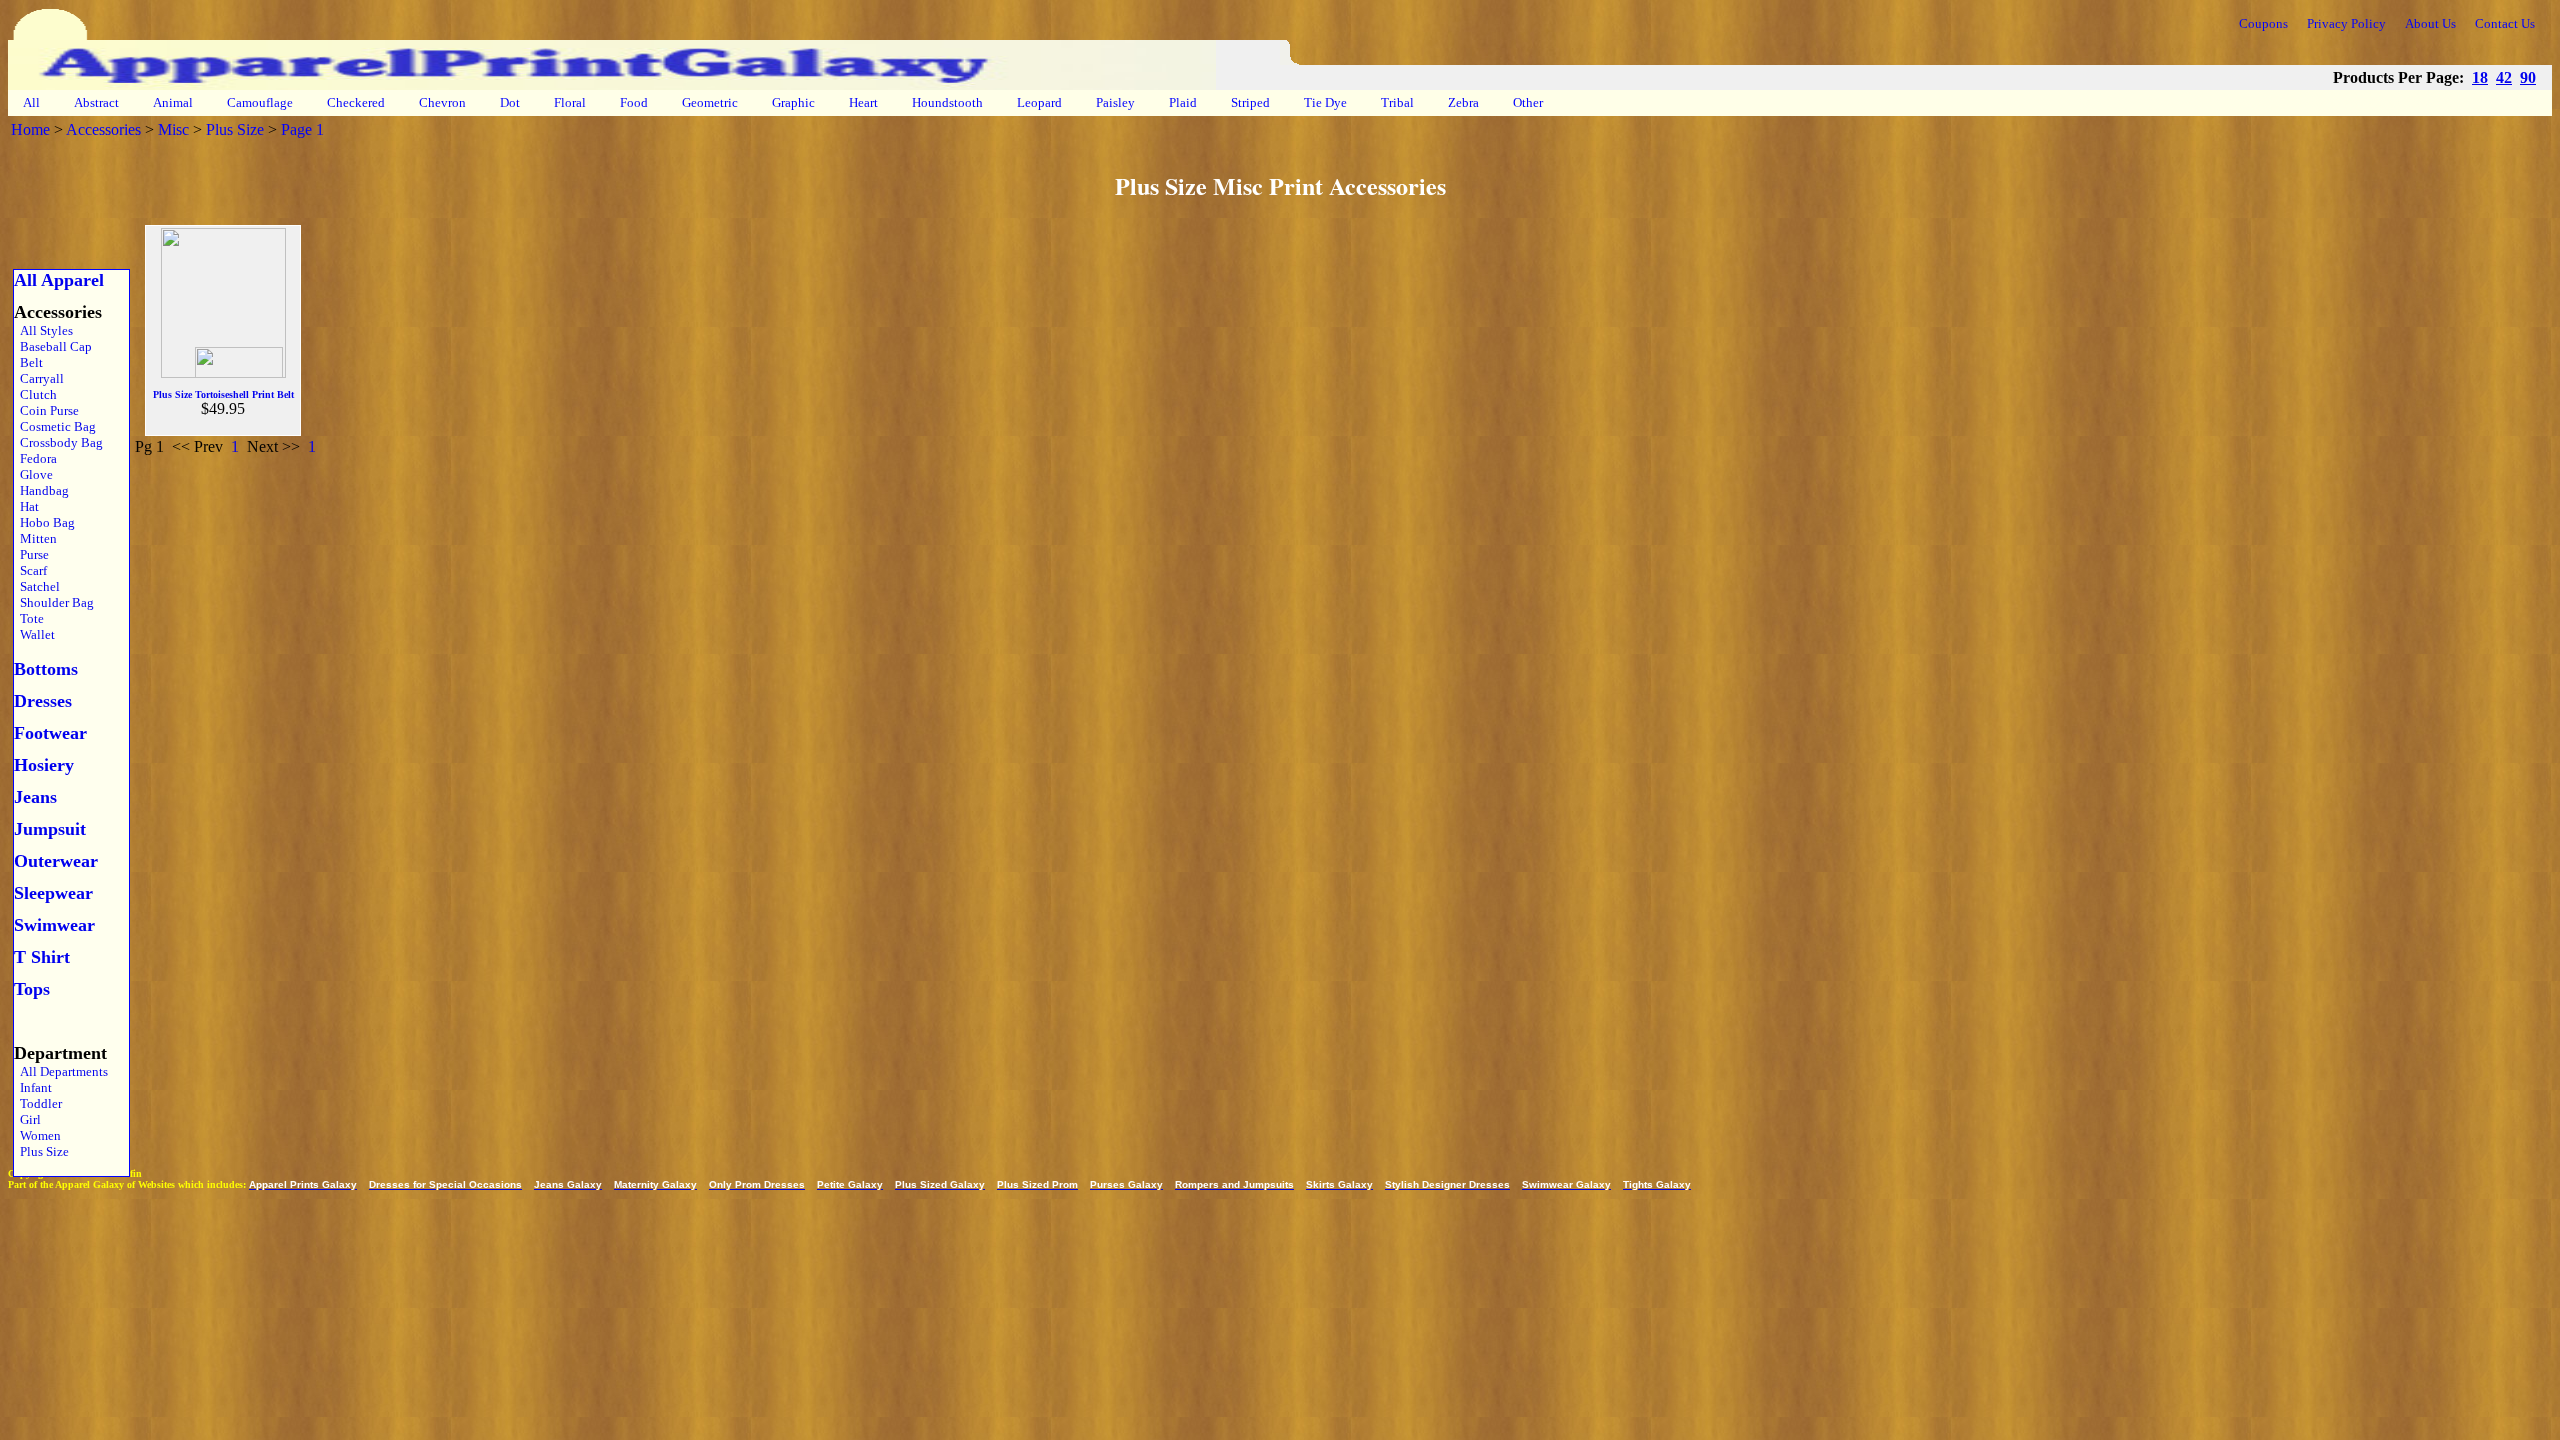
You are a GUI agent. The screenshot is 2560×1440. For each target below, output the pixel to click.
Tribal (1397, 102)
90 (2528, 77)
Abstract (96, 102)
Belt (28, 362)
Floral (570, 102)
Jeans (35, 797)
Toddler (38, 1103)
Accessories (103, 129)
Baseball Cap (53, 346)
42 (2504, 77)
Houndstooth (947, 102)
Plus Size (235, 129)
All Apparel (59, 280)
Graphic (793, 102)
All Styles (43, 330)
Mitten (35, 538)
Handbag (41, 490)
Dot (510, 102)
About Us (2430, 23)
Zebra (1463, 102)
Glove (33, 474)
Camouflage (260, 102)
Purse (31, 554)
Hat (26, 506)
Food (634, 102)
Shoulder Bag (54, 602)
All (31, 102)
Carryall (39, 378)
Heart (863, 102)
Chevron (442, 102)
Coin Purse (46, 410)
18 (2480, 77)
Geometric (710, 102)
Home (30, 129)
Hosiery (44, 765)
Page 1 (302, 129)
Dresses (43, 701)
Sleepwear (53, 893)
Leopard (1039, 102)
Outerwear (56, 861)
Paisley (1115, 102)
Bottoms (46, 669)
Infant (33, 1087)
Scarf (30, 570)
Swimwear (54, 925)
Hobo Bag (44, 522)
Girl (27, 1119)
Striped (1250, 102)
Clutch (35, 394)
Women (37, 1135)
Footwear (50, 733)
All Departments (61, 1071)
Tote (29, 618)
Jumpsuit (50, 829)
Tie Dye (1325, 102)
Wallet (34, 634)
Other (1528, 102)
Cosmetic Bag (55, 426)
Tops (32, 989)
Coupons (2263, 23)
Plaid (1183, 102)
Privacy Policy (2346, 23)
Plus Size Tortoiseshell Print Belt (223, 394)
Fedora (35, 458)
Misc (173, 129)
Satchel (37, 586)
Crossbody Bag (58, 442)
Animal (173, 102)
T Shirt (42, 957)
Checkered (356, 102)
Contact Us (2505, 23)
